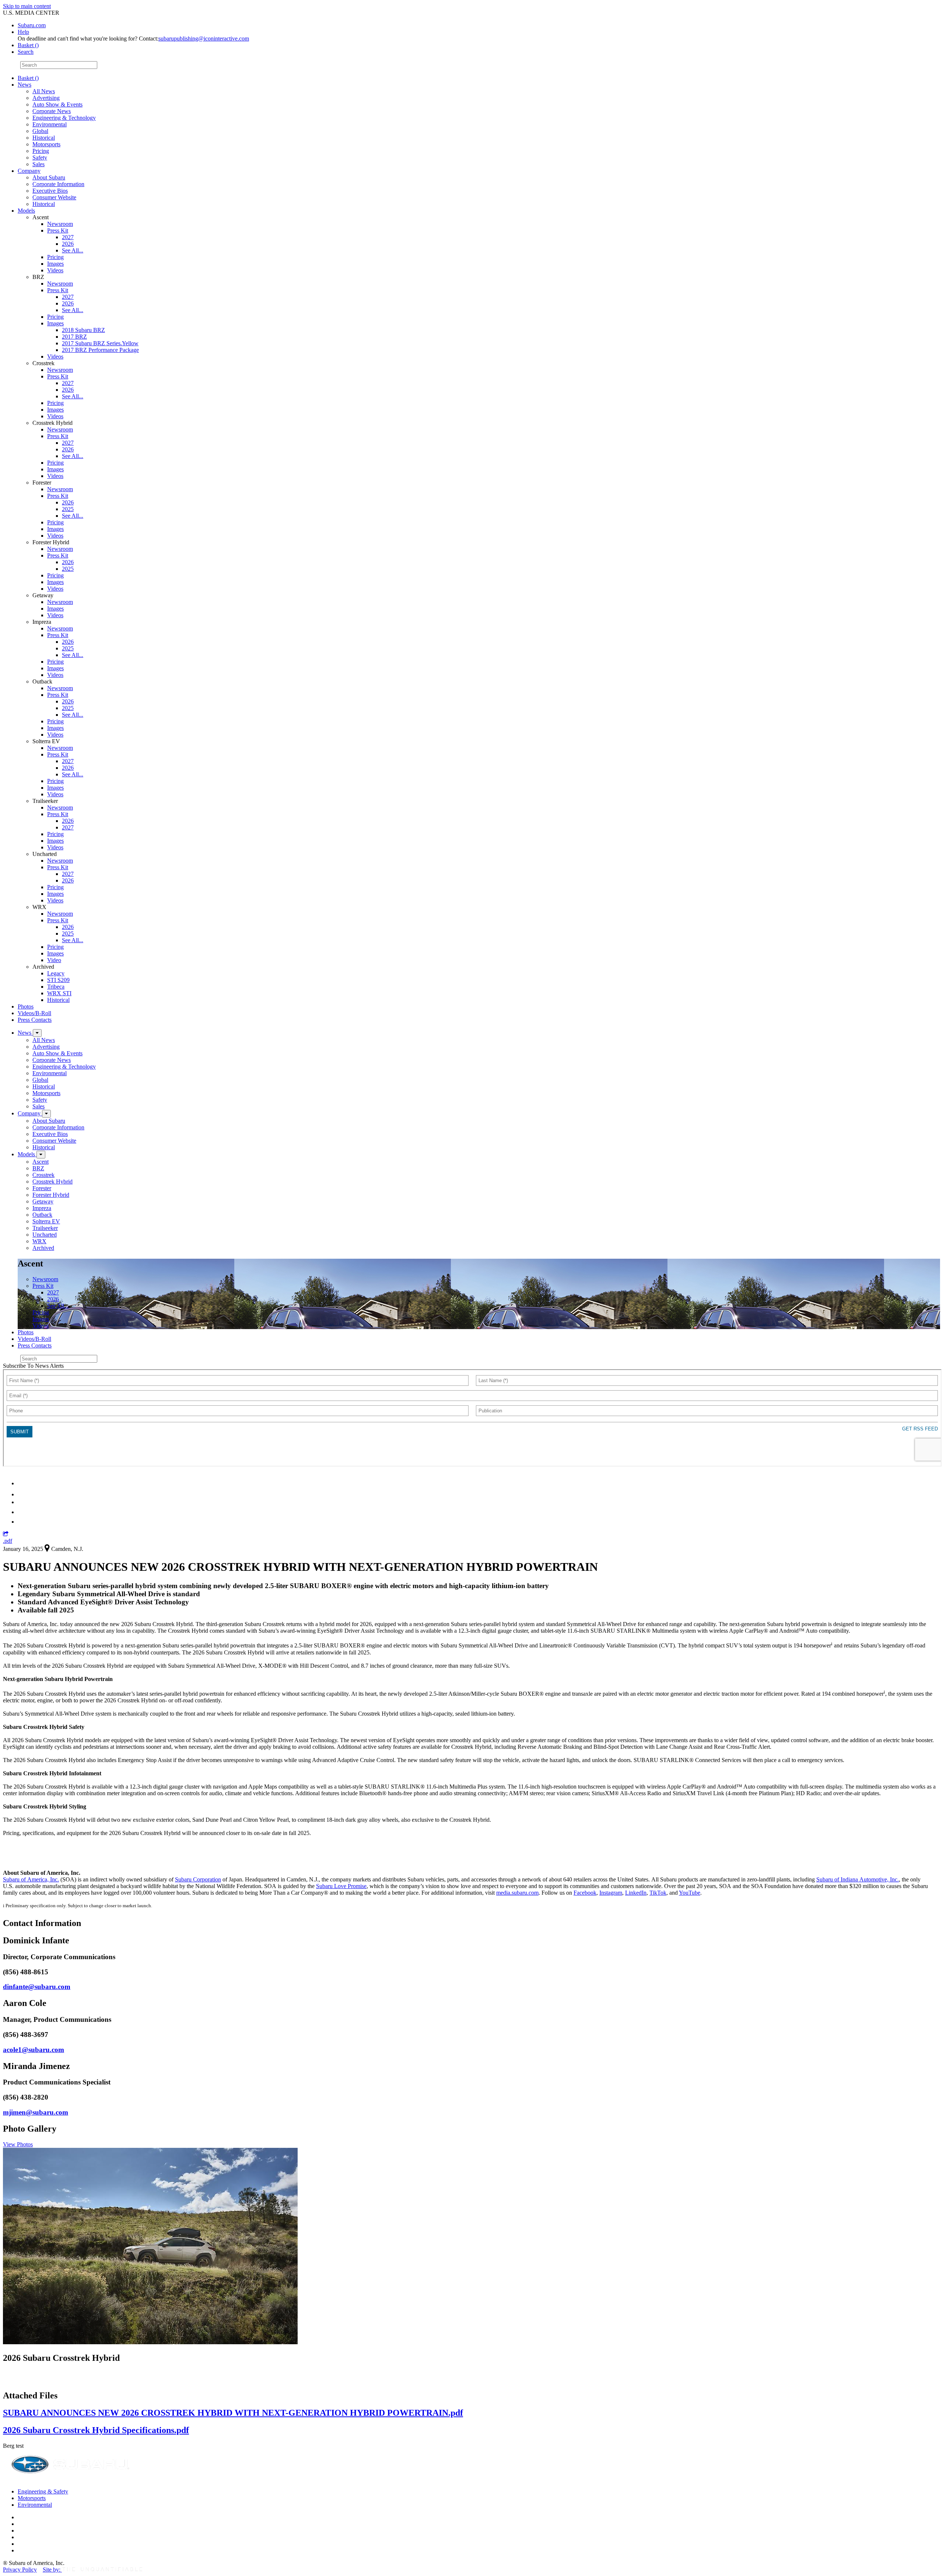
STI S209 (58, 980)
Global (40, 131)
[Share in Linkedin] (23, 1483)
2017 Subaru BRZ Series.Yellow (100, 343)
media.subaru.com (517, 1893)
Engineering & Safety (43, 2491)
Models (26, 211)
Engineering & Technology (64, 118)
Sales (38, 164)
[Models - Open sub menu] (41, 1155)
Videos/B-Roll (34, 1013)
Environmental (50, 124)
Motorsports (46, 144)
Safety (40, 158)
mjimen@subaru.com (36, 2112)
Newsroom (60, 224)
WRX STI (59, 993)
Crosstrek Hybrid (52, 1182)
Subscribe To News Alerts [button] (33, 1366)
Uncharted (45, 1235)
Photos (26, 1006)
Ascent (41, 1162)
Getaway (43, 1201)
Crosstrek (43, 1175)
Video (54, 960)
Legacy (56, 973)
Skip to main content (27, 6)
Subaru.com (32, 25)
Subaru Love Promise (341, 1886)
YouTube (690, 1893)
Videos (55, 270)
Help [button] (23, 32)
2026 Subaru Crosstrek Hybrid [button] (61, 2358)
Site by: (52, 2570)
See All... (73, 250)
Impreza (42, 1208)
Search (11, 65)
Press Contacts (35, 1020)
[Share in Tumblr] (21, 1512)
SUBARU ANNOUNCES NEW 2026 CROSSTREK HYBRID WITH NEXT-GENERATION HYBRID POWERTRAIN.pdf (233, 2413)
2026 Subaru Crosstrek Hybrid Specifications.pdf (96, 2430)
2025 (68, 509)
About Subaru (49, 177)
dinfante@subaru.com (37, 1987)
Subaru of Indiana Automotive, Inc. (858, 1879)
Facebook (585, 1893)
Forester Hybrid (51, 1195)
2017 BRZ (74, 337)
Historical (44, 138)
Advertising (46, 98)
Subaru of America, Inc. (31, 1879)
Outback (42, 1215)
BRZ (38, 1168)
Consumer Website (54, 197)
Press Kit (58, 230)
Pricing (41, 151)
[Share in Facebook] (22, 1494)
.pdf (8, 1541)
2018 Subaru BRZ (83, 330)
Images (55, 264)
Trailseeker (45, 1228)
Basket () (28, 45)
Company (29, 171)
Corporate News (52, 111)
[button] (6, 1534)
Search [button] (26, 52)
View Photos (18, 2144)
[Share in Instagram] (22, 1522)
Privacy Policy (20, 2570)
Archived (43, 1248)
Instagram (611, 1893)
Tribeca (56, 987)
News (24, 85)
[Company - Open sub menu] (46, 1114)
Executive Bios (50, 191)
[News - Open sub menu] (37, 1033)
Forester (42, 1188)
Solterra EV (46, 1221)
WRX (39, 1241)
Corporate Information (58, 184)
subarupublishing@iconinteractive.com (204, 39)
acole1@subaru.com (34, 2050)
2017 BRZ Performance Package (100, 350)
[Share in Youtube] (22, 1502)
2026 (68, 244)
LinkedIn (636, 1893)
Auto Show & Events (57, 104)
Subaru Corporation (198, 1879)
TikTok (658, 1893)
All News (44, 91)
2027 (68, 237)
